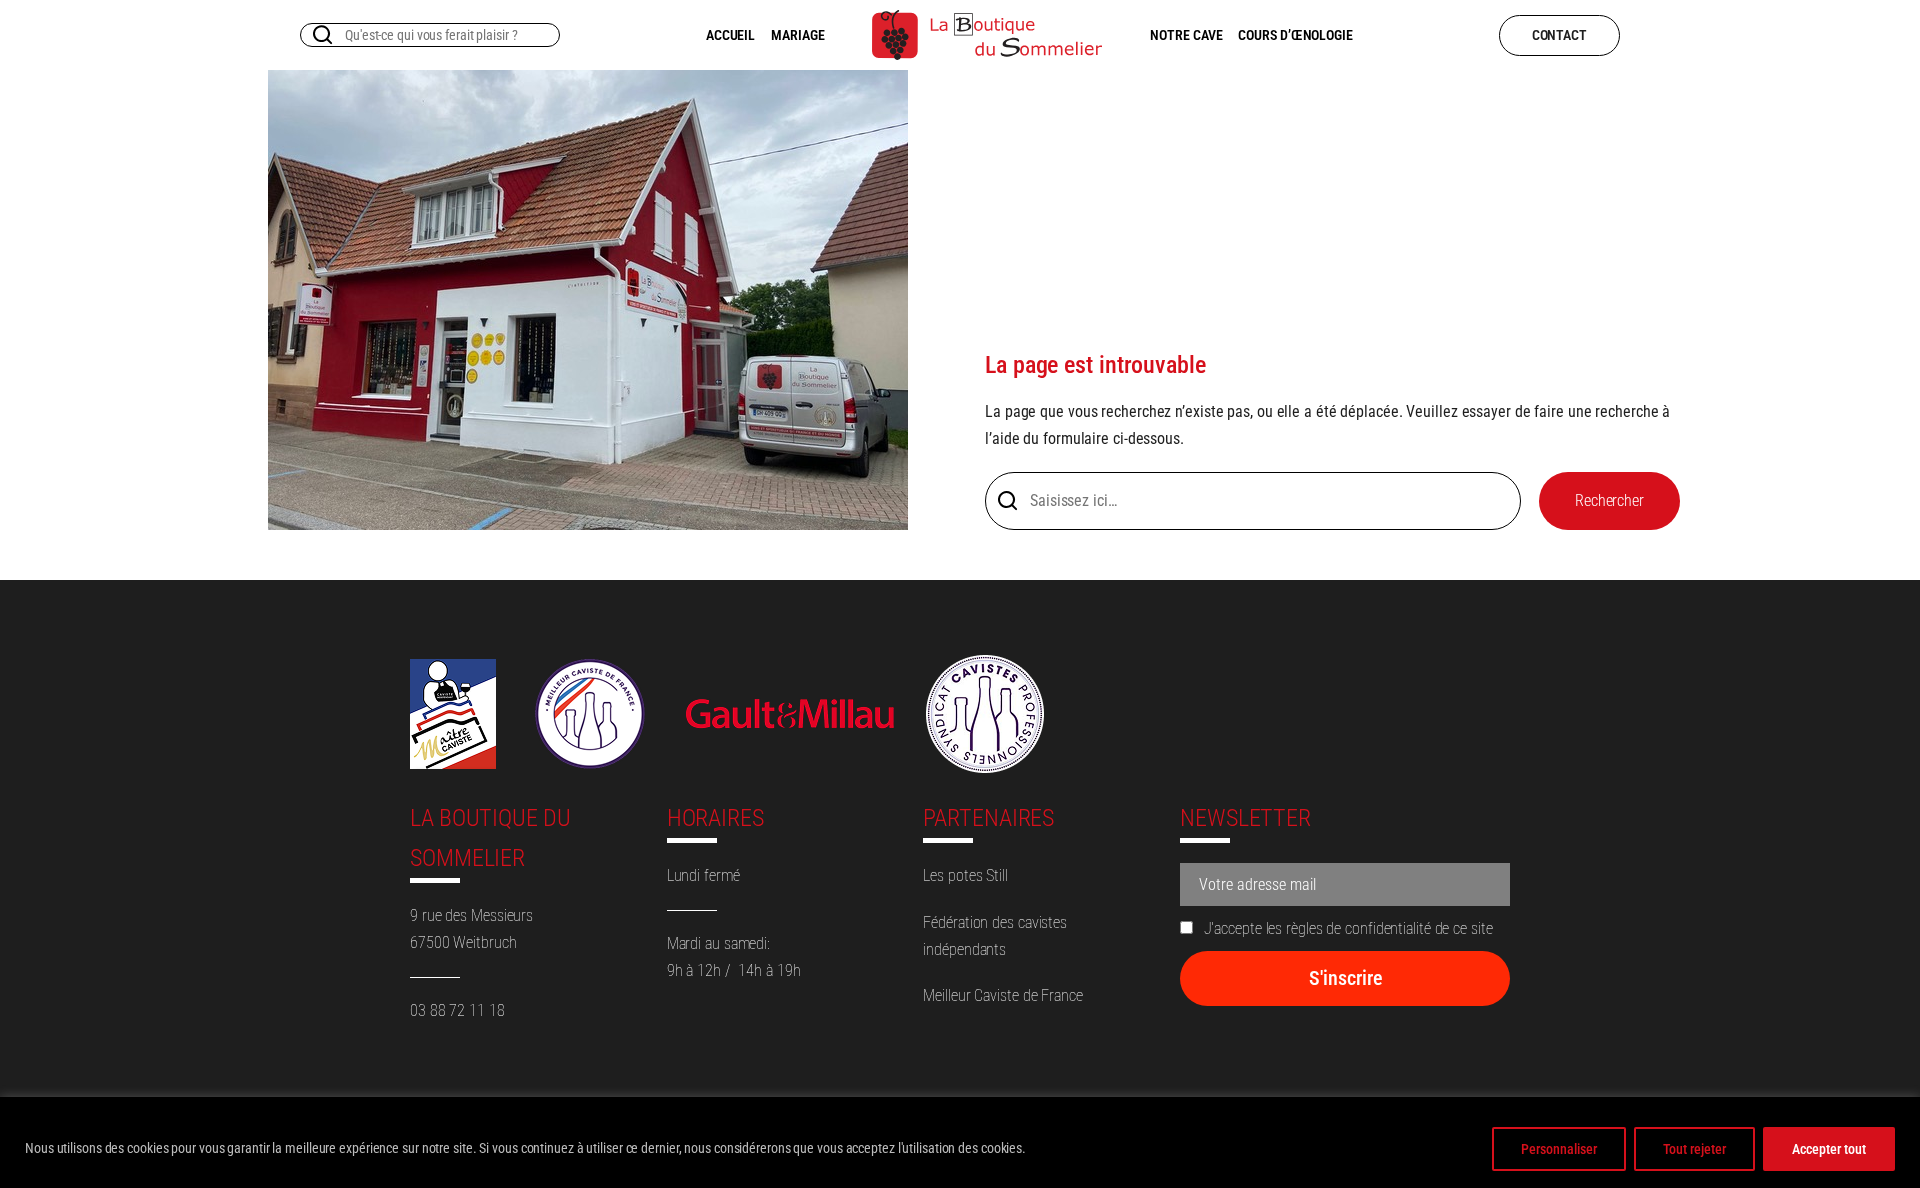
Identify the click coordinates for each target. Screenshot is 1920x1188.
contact (1559, 35)
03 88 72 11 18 (457, 1010)
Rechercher (1609, 500)
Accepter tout (1829, 1149)
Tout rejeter (1694, 1149)
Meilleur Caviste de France (1002, 995)
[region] (960, 1142)
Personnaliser (1559, 1149)
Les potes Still (965, 875)
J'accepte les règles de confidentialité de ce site (1346, 928)
